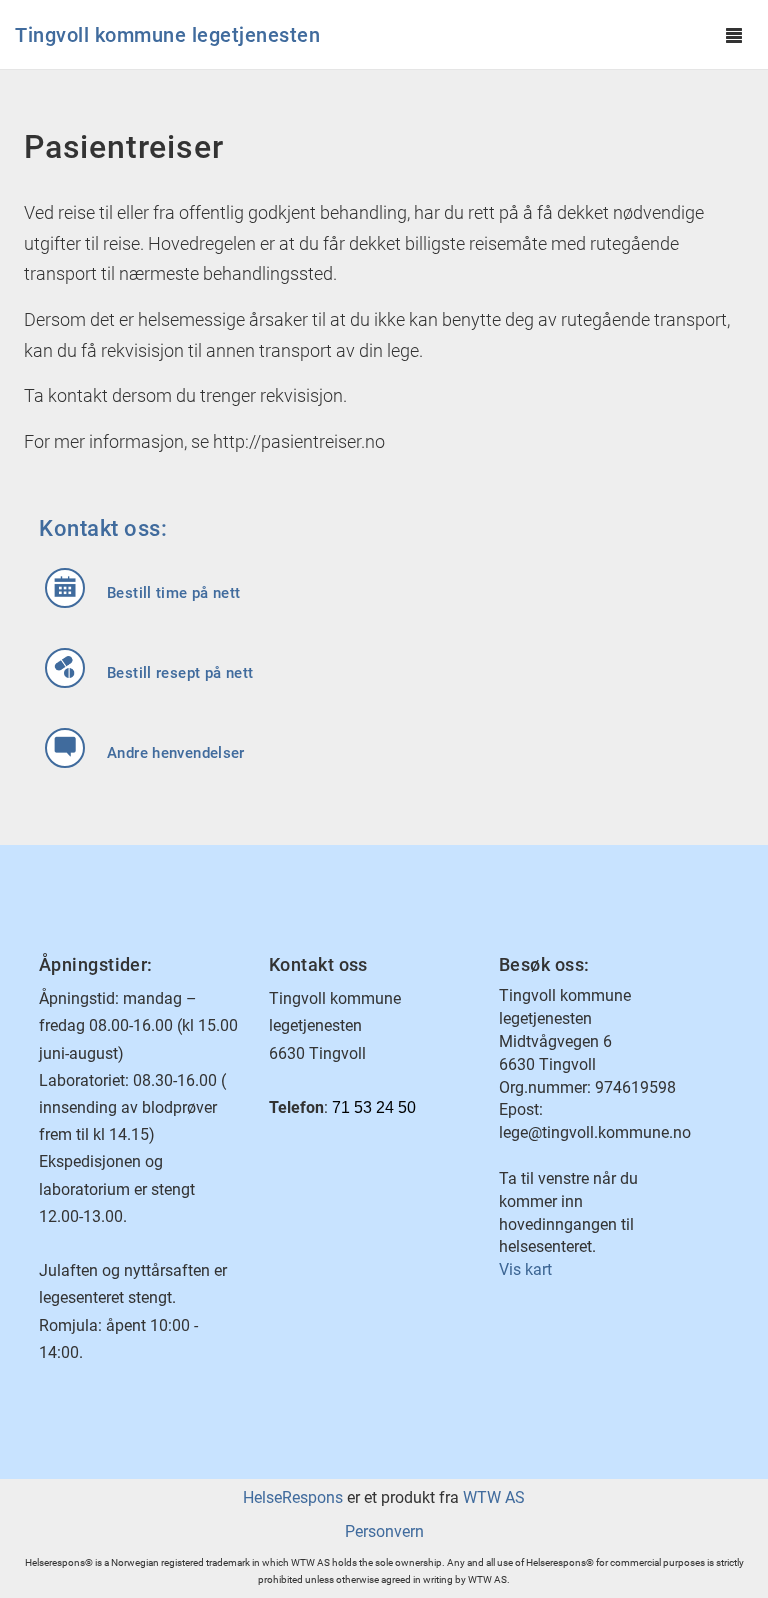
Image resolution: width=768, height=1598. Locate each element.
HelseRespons (293, 1497)
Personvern (384, 1531)
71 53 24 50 (374, 1107)
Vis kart (525, 1269)
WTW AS (494, 1497)
